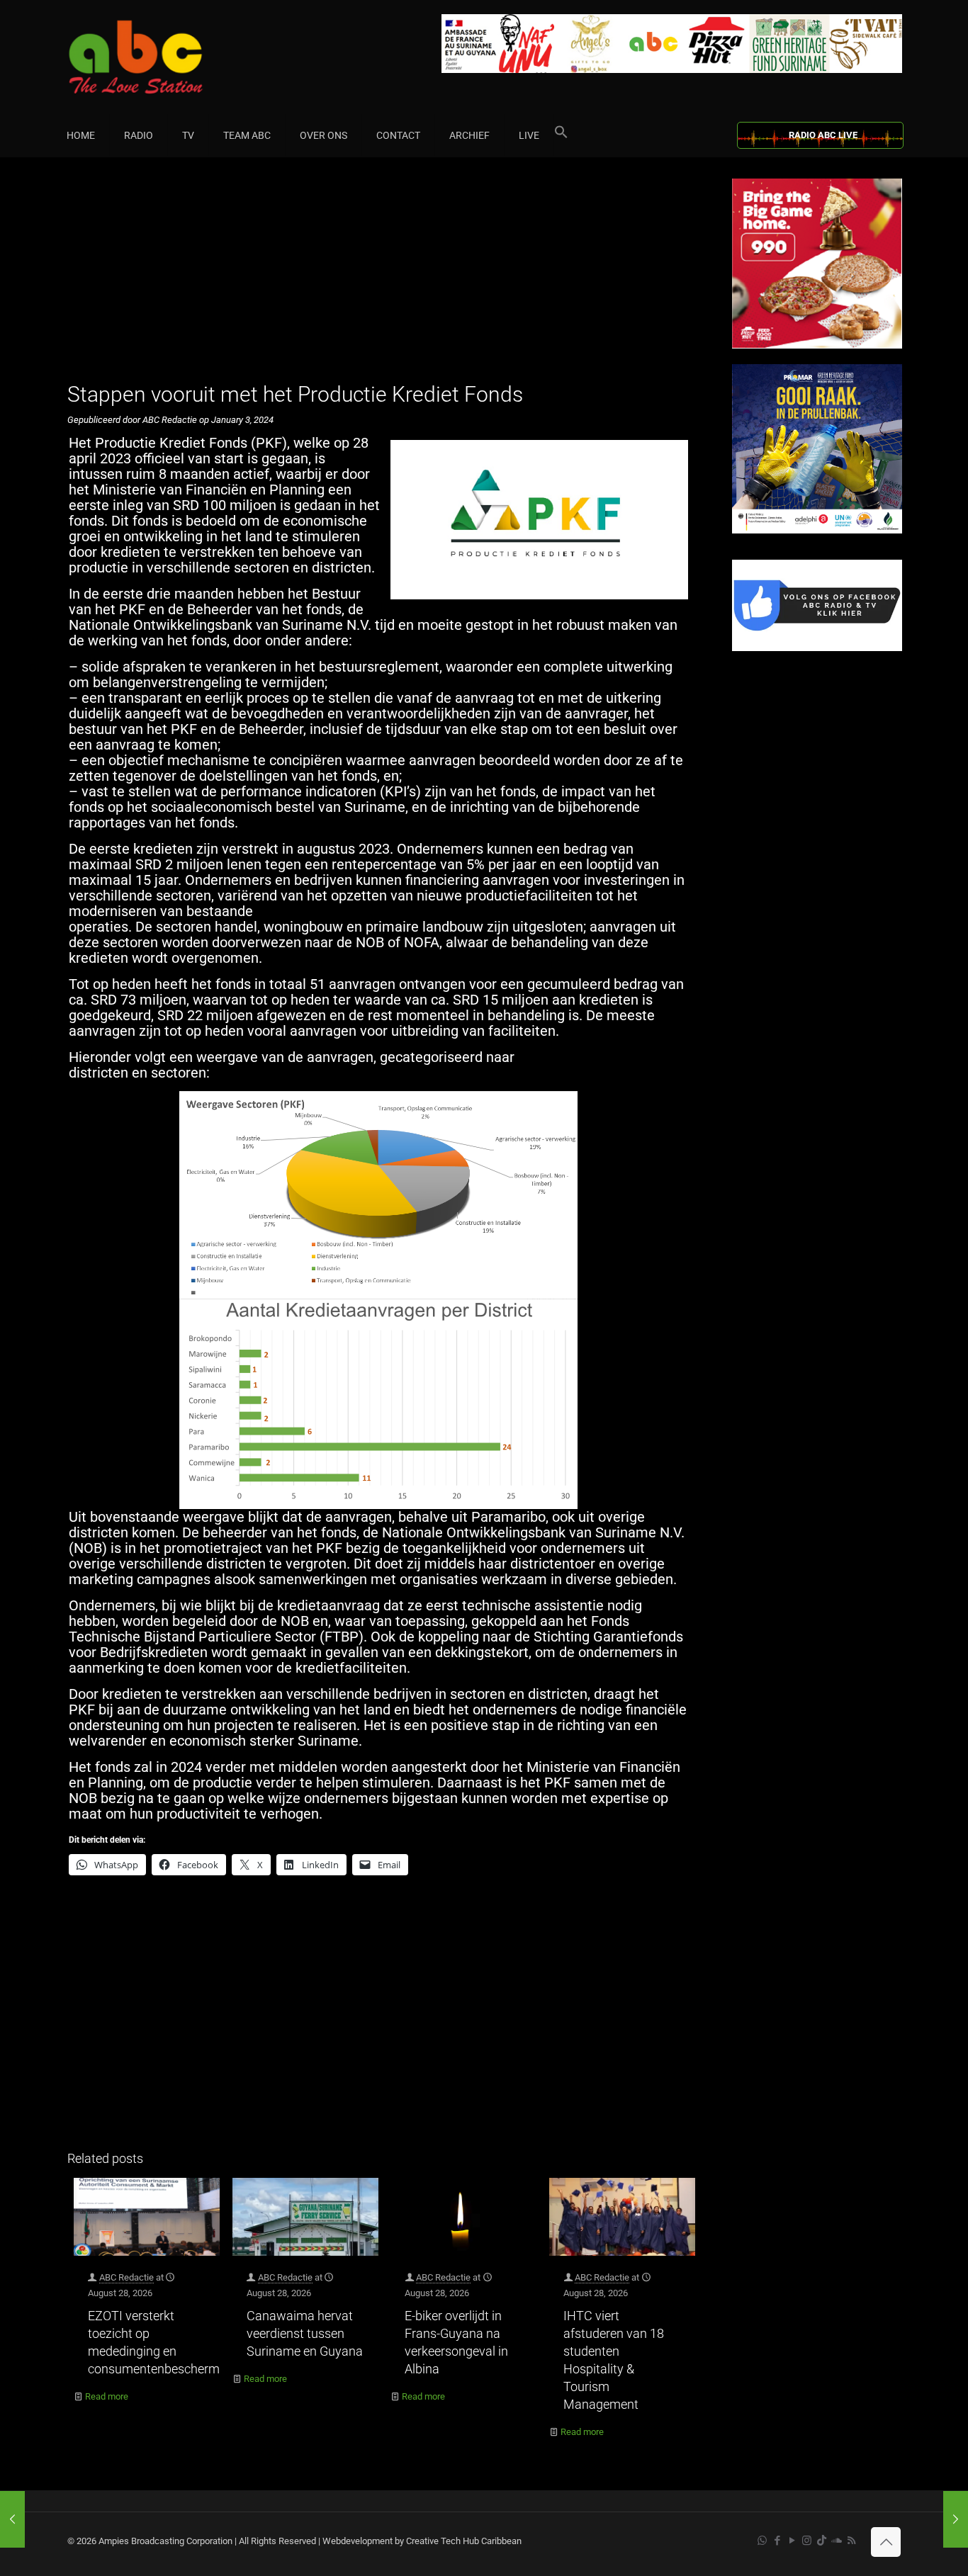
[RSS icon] (851, 2541)
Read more (107, 2396)
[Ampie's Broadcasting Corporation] (163, 57)
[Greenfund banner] (817, 530)
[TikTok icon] (822, 2541)
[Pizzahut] (817, 345)
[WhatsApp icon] (762, 2541)
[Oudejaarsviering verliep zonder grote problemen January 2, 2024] (12, 2519)
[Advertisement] (384, 278)
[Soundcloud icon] (837, 2541)
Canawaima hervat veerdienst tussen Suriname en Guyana (305, 2333)
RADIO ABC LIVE (823, 135)
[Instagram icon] (807, 2541)
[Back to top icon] (886, 2542)
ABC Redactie (126, 2277)
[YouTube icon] (792, 2541)
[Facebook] (817, 648)
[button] (561, 135)
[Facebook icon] (777, 2541)
